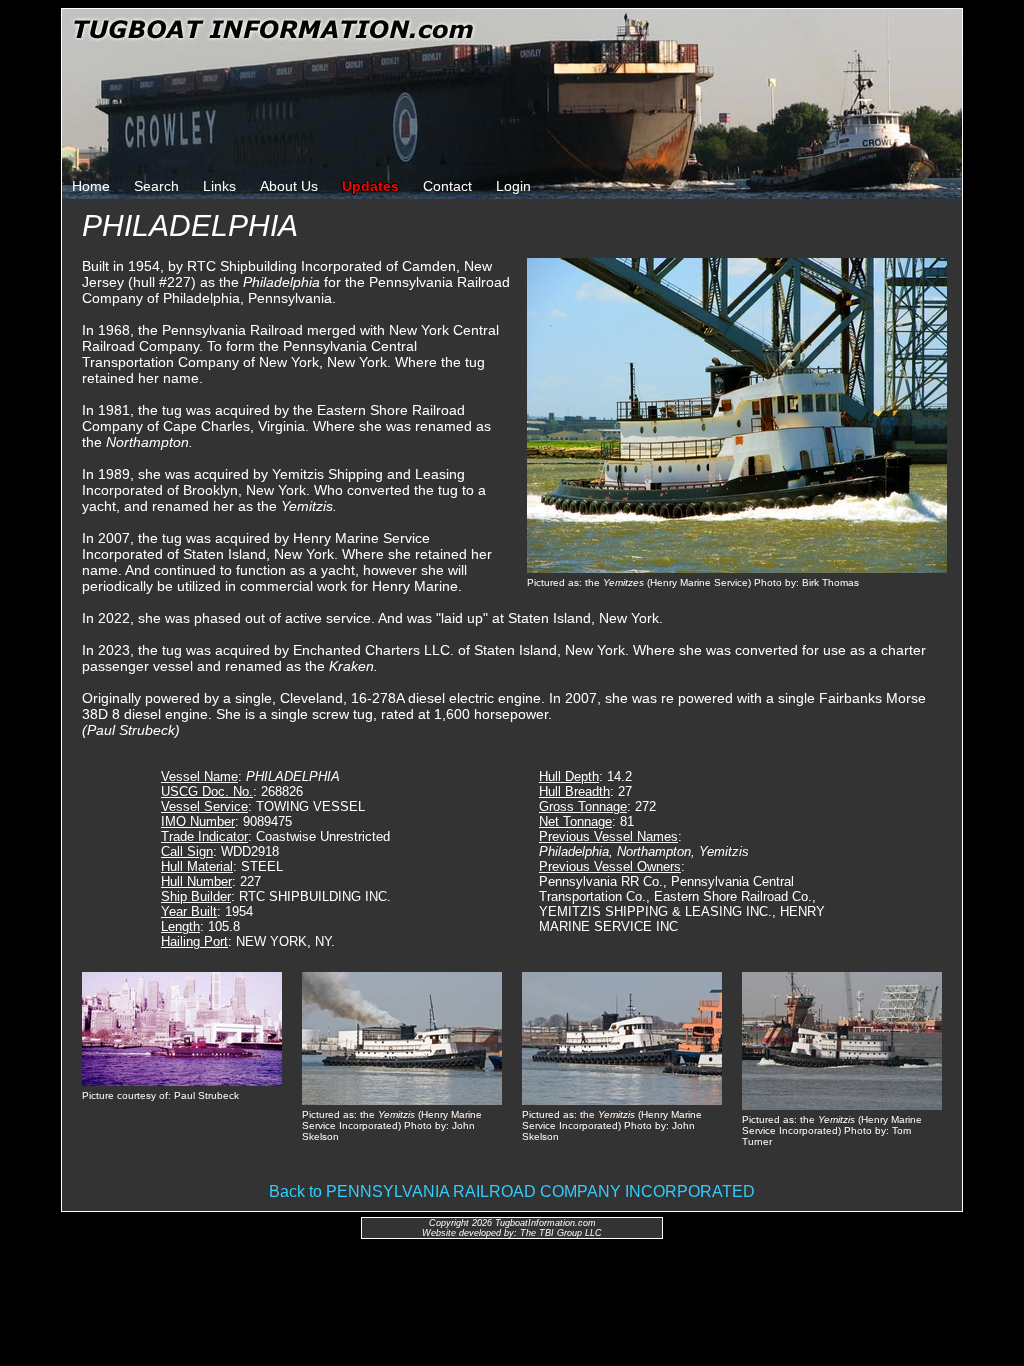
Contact (447, 186)
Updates (370, 186)
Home (91, 186)
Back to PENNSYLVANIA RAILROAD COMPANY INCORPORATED (512, 1191)
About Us (289, 186)
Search (156, 186)
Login (513, 186)
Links (219, 186)
